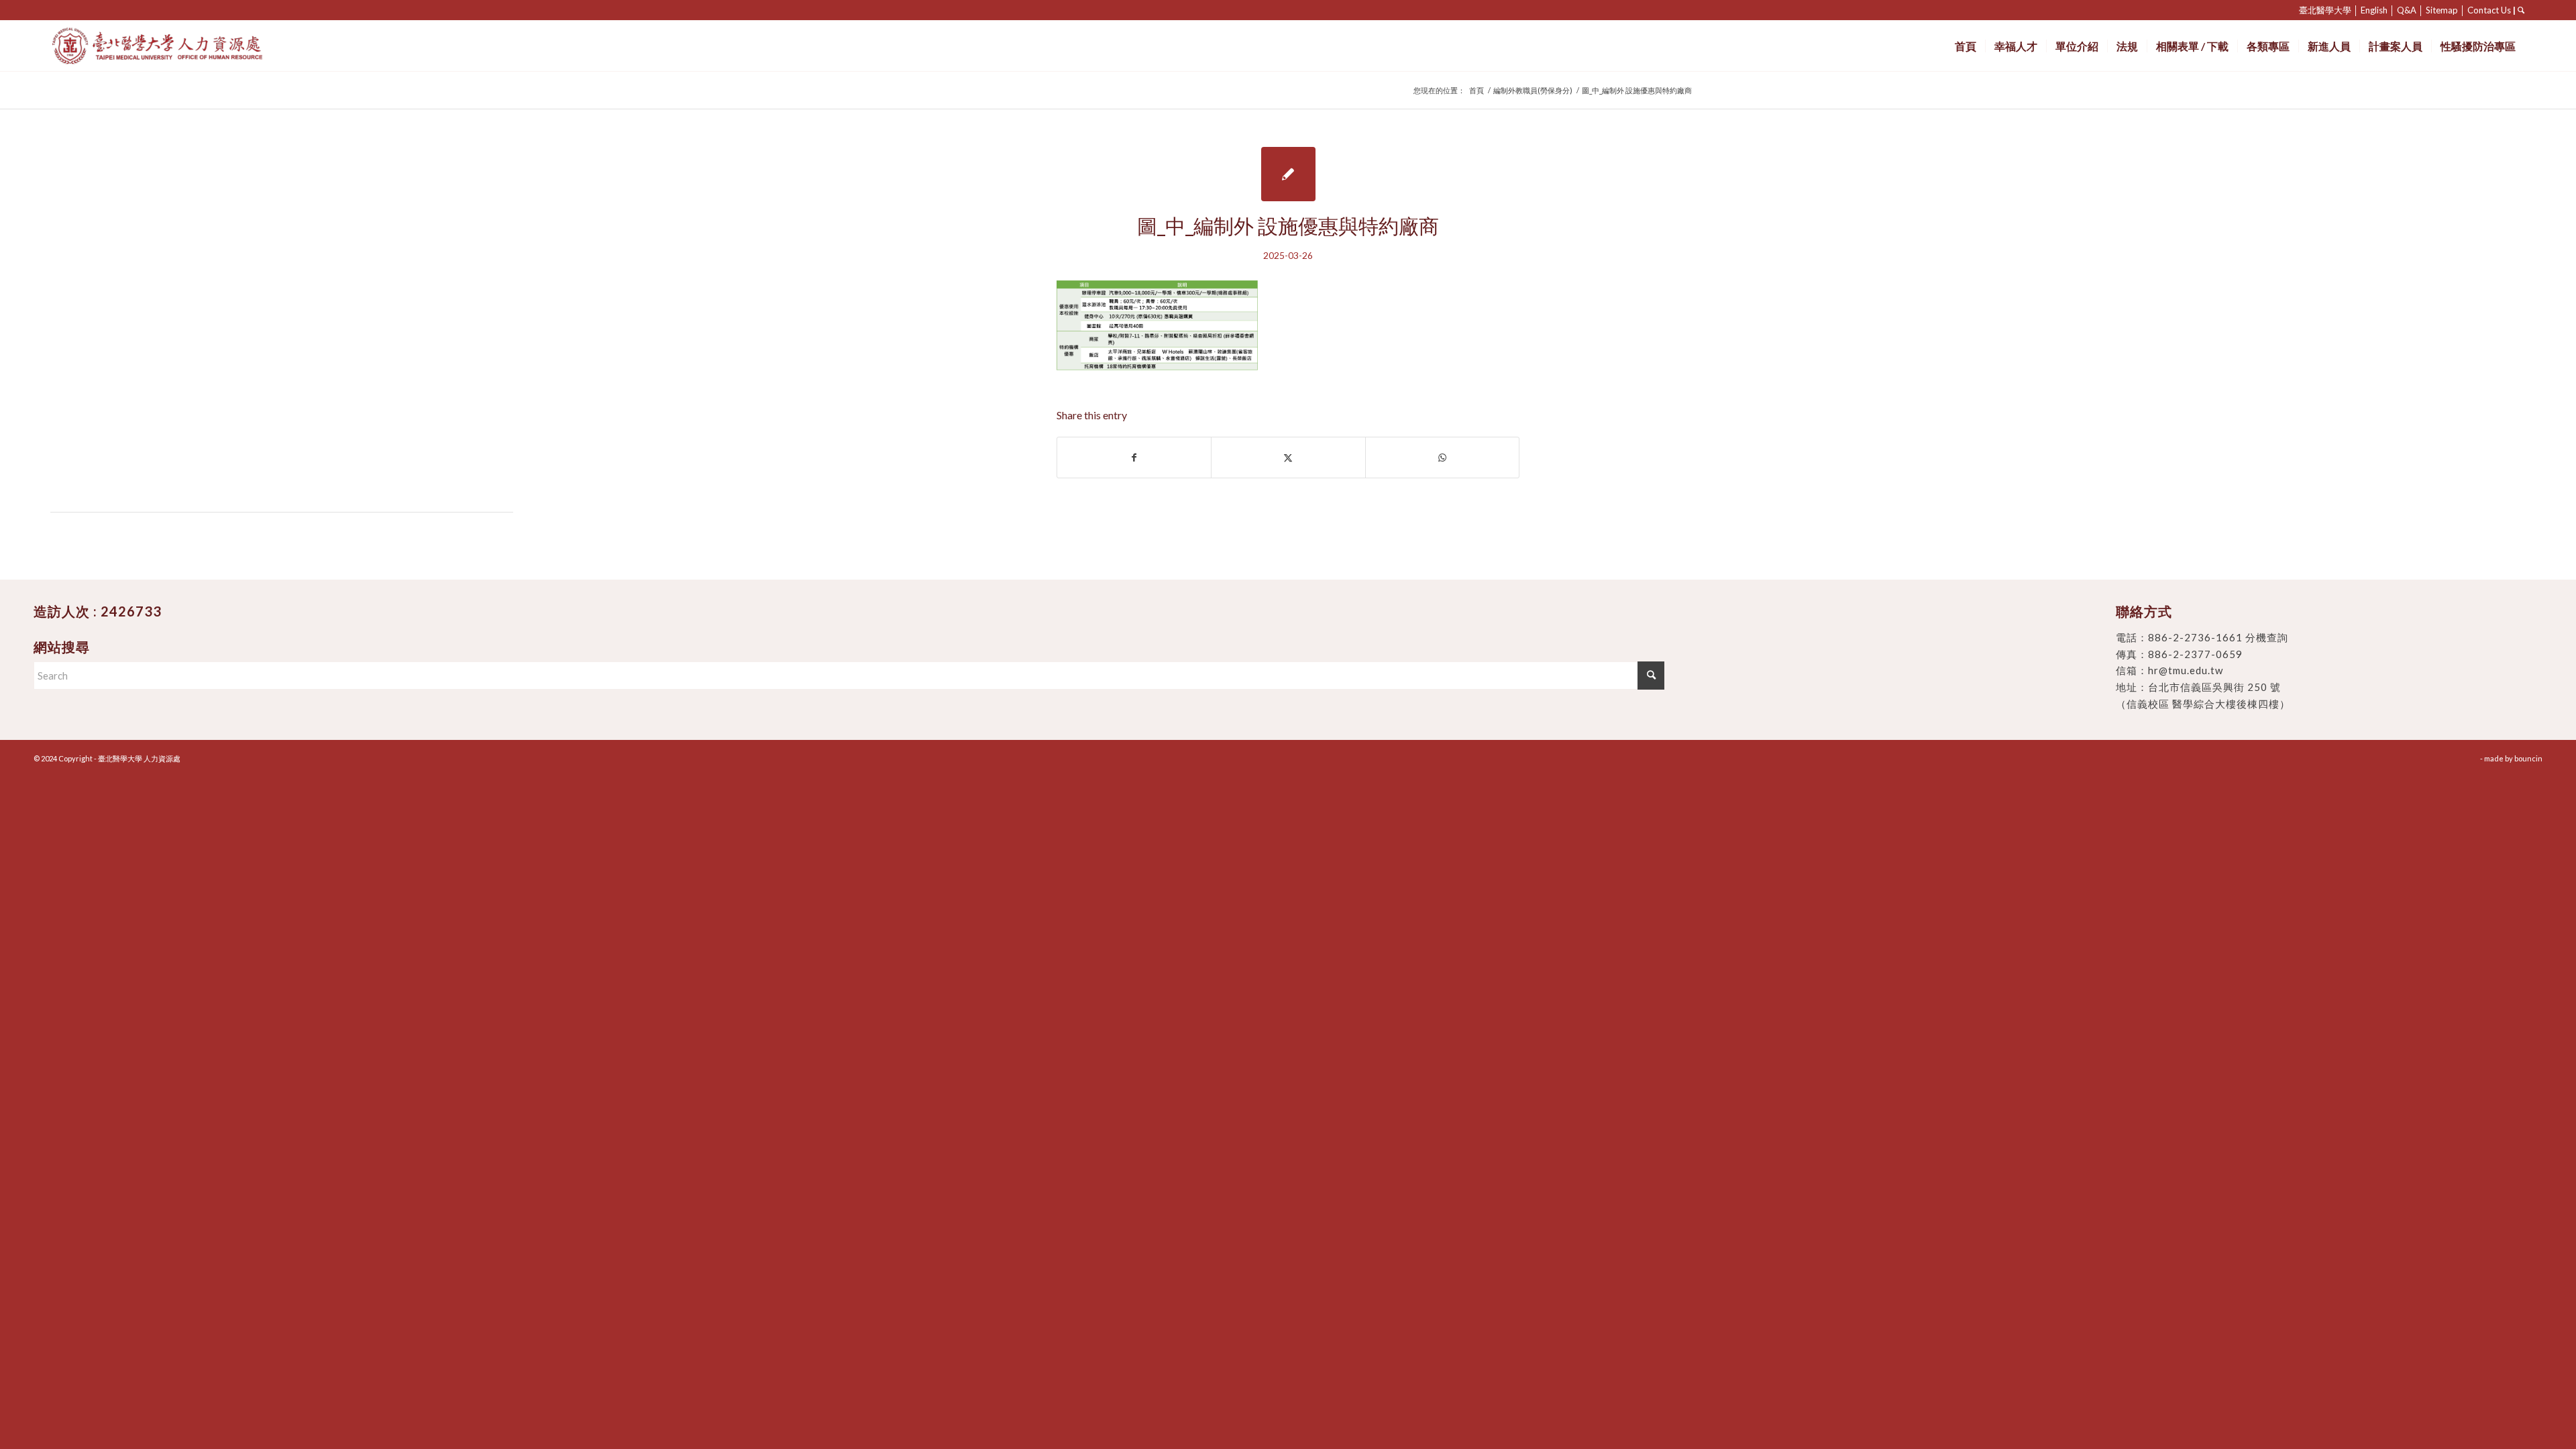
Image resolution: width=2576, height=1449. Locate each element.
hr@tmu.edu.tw (2186, 670)
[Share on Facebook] (1134, 458)
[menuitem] (1966, 46)
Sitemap (2442, 10)
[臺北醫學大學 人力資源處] (187, 46)
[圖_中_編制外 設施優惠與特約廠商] (1288, 174)
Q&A (2407, 10)
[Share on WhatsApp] (1442, 458)
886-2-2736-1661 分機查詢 (2218, 637)
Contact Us (2489, 10)
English (2374, 10)
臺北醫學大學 (2325, 10)
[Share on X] (1288, 458)
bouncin (2528, 758)
